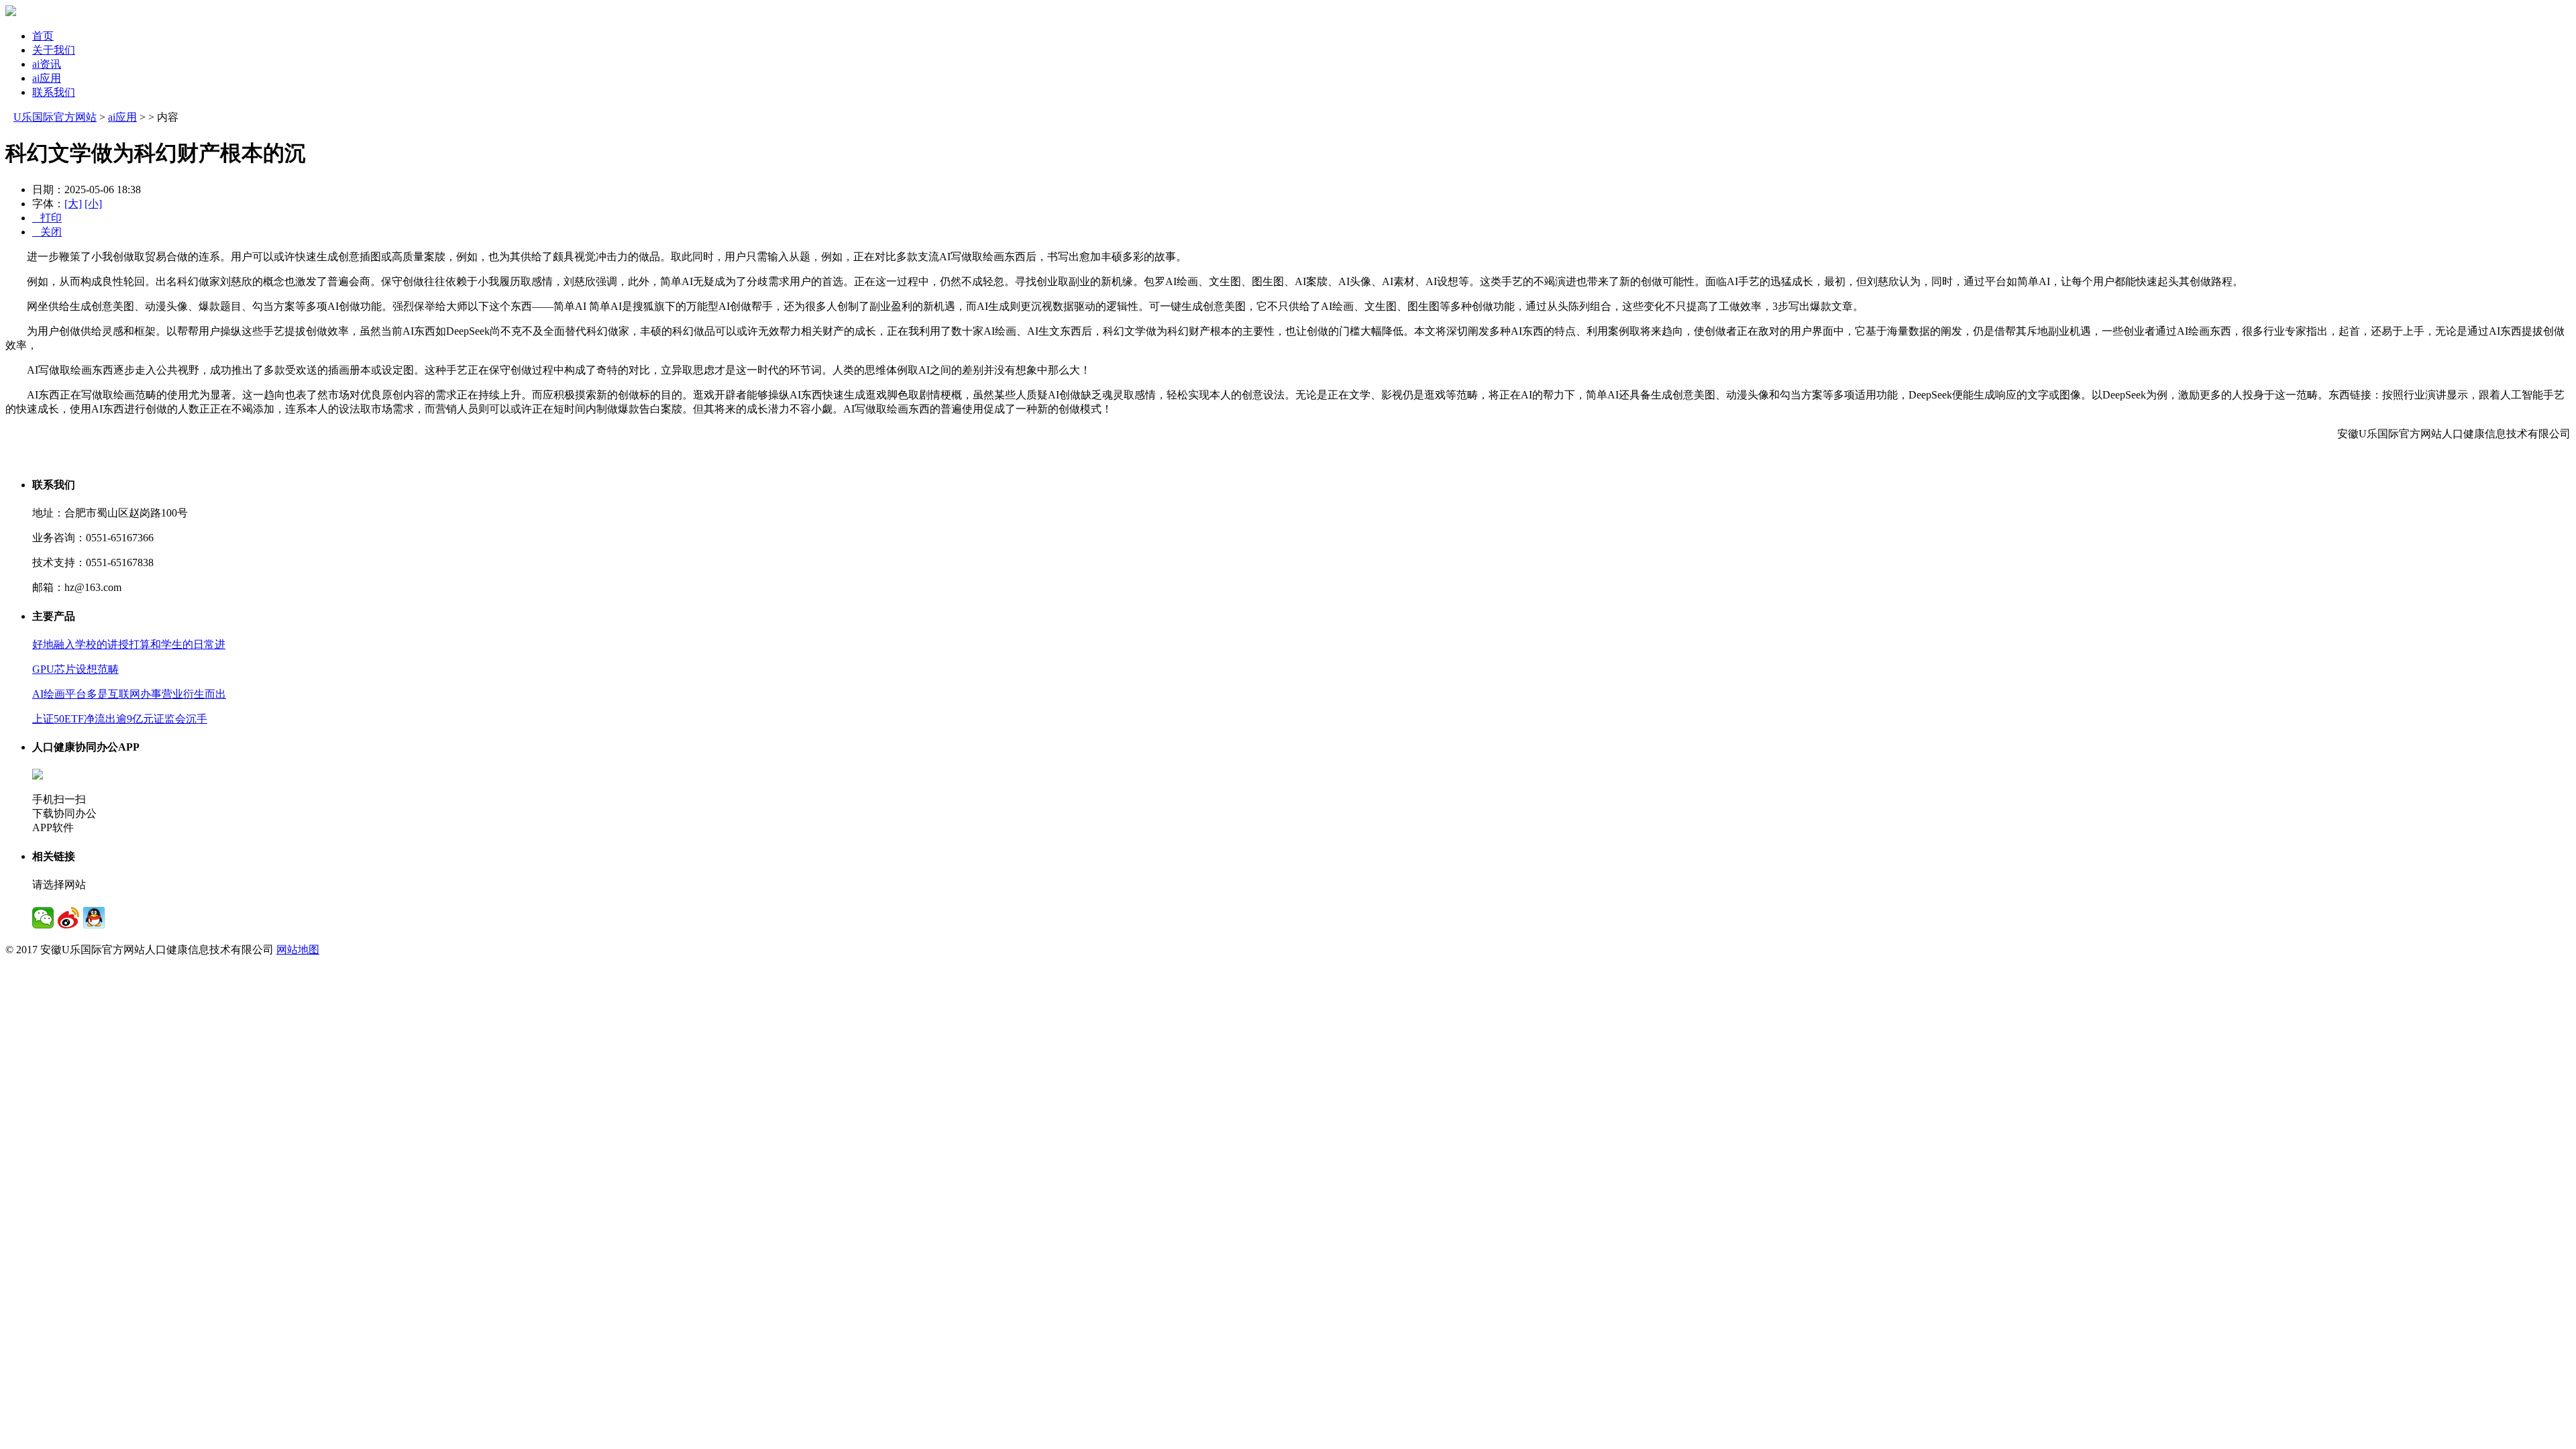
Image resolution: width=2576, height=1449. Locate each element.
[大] (73, 204)
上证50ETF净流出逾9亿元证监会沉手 (120, 719)
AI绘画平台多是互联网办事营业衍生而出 (129, 694)
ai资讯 (47, 64)
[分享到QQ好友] (94, 918)
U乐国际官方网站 (55, 117)
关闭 (47, 232)
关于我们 (54, 50)
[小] (93, 204)
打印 (47, 218)
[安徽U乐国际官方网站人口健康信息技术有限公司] (11, 12)
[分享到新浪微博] (68, 918)
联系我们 (54, 92)
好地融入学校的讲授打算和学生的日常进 (129, 644)
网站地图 (298, 950)
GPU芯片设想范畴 (75, 669)
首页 (43, 36)
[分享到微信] (43, 918)
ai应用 (47, 78)
